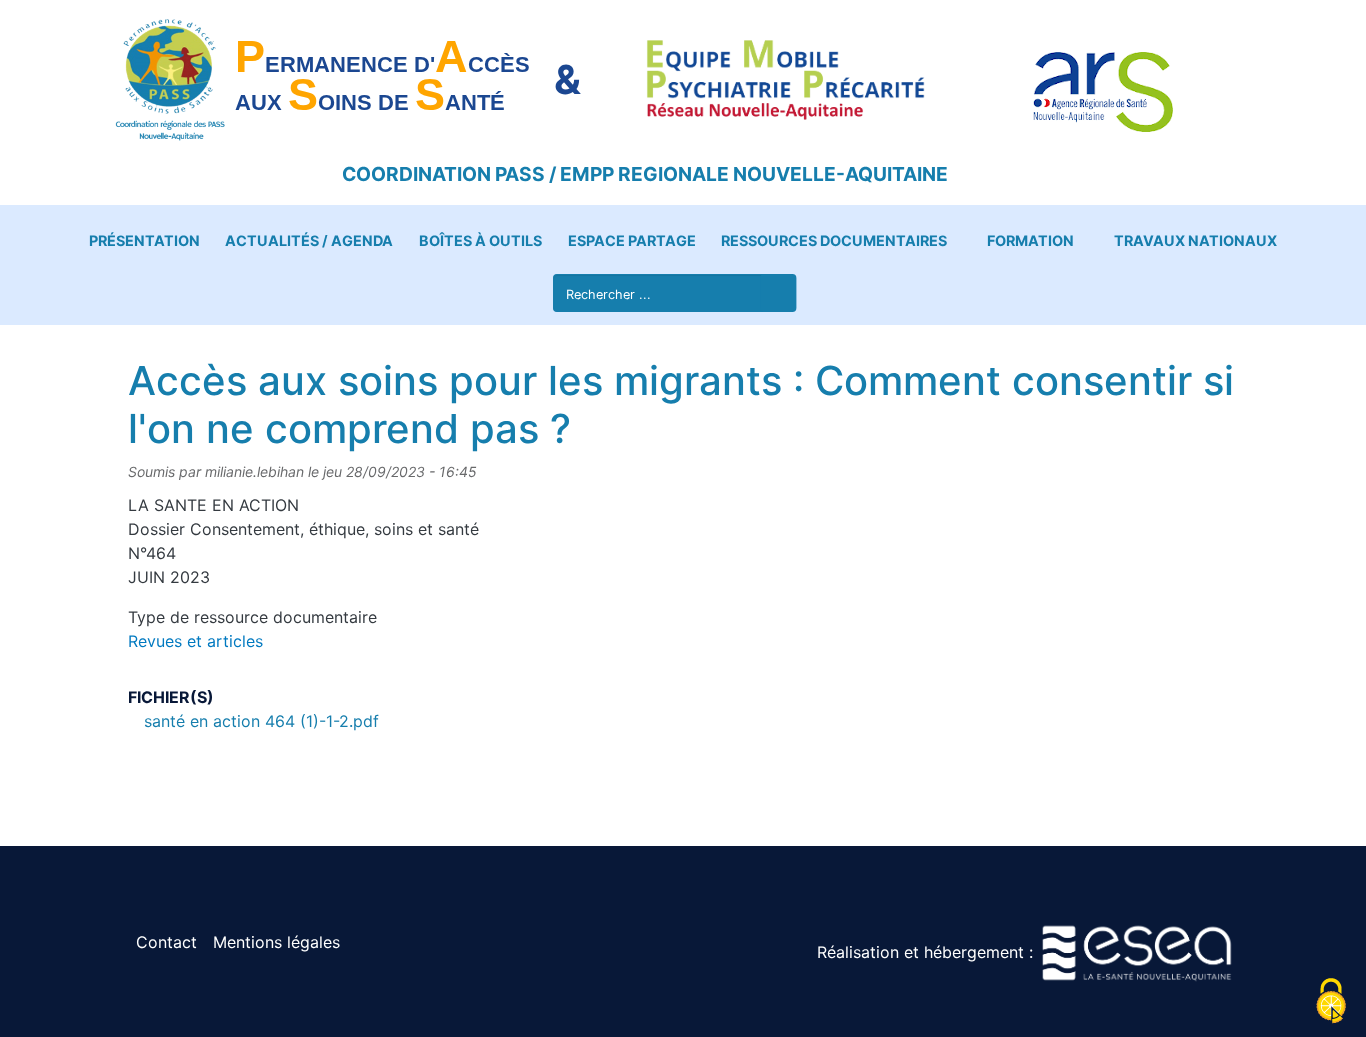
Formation (1030, 240)
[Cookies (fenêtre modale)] (1331, 1002)
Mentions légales (276, 942)
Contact (166, 942)
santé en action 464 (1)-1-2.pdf (261, 721)
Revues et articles (195, 641)
